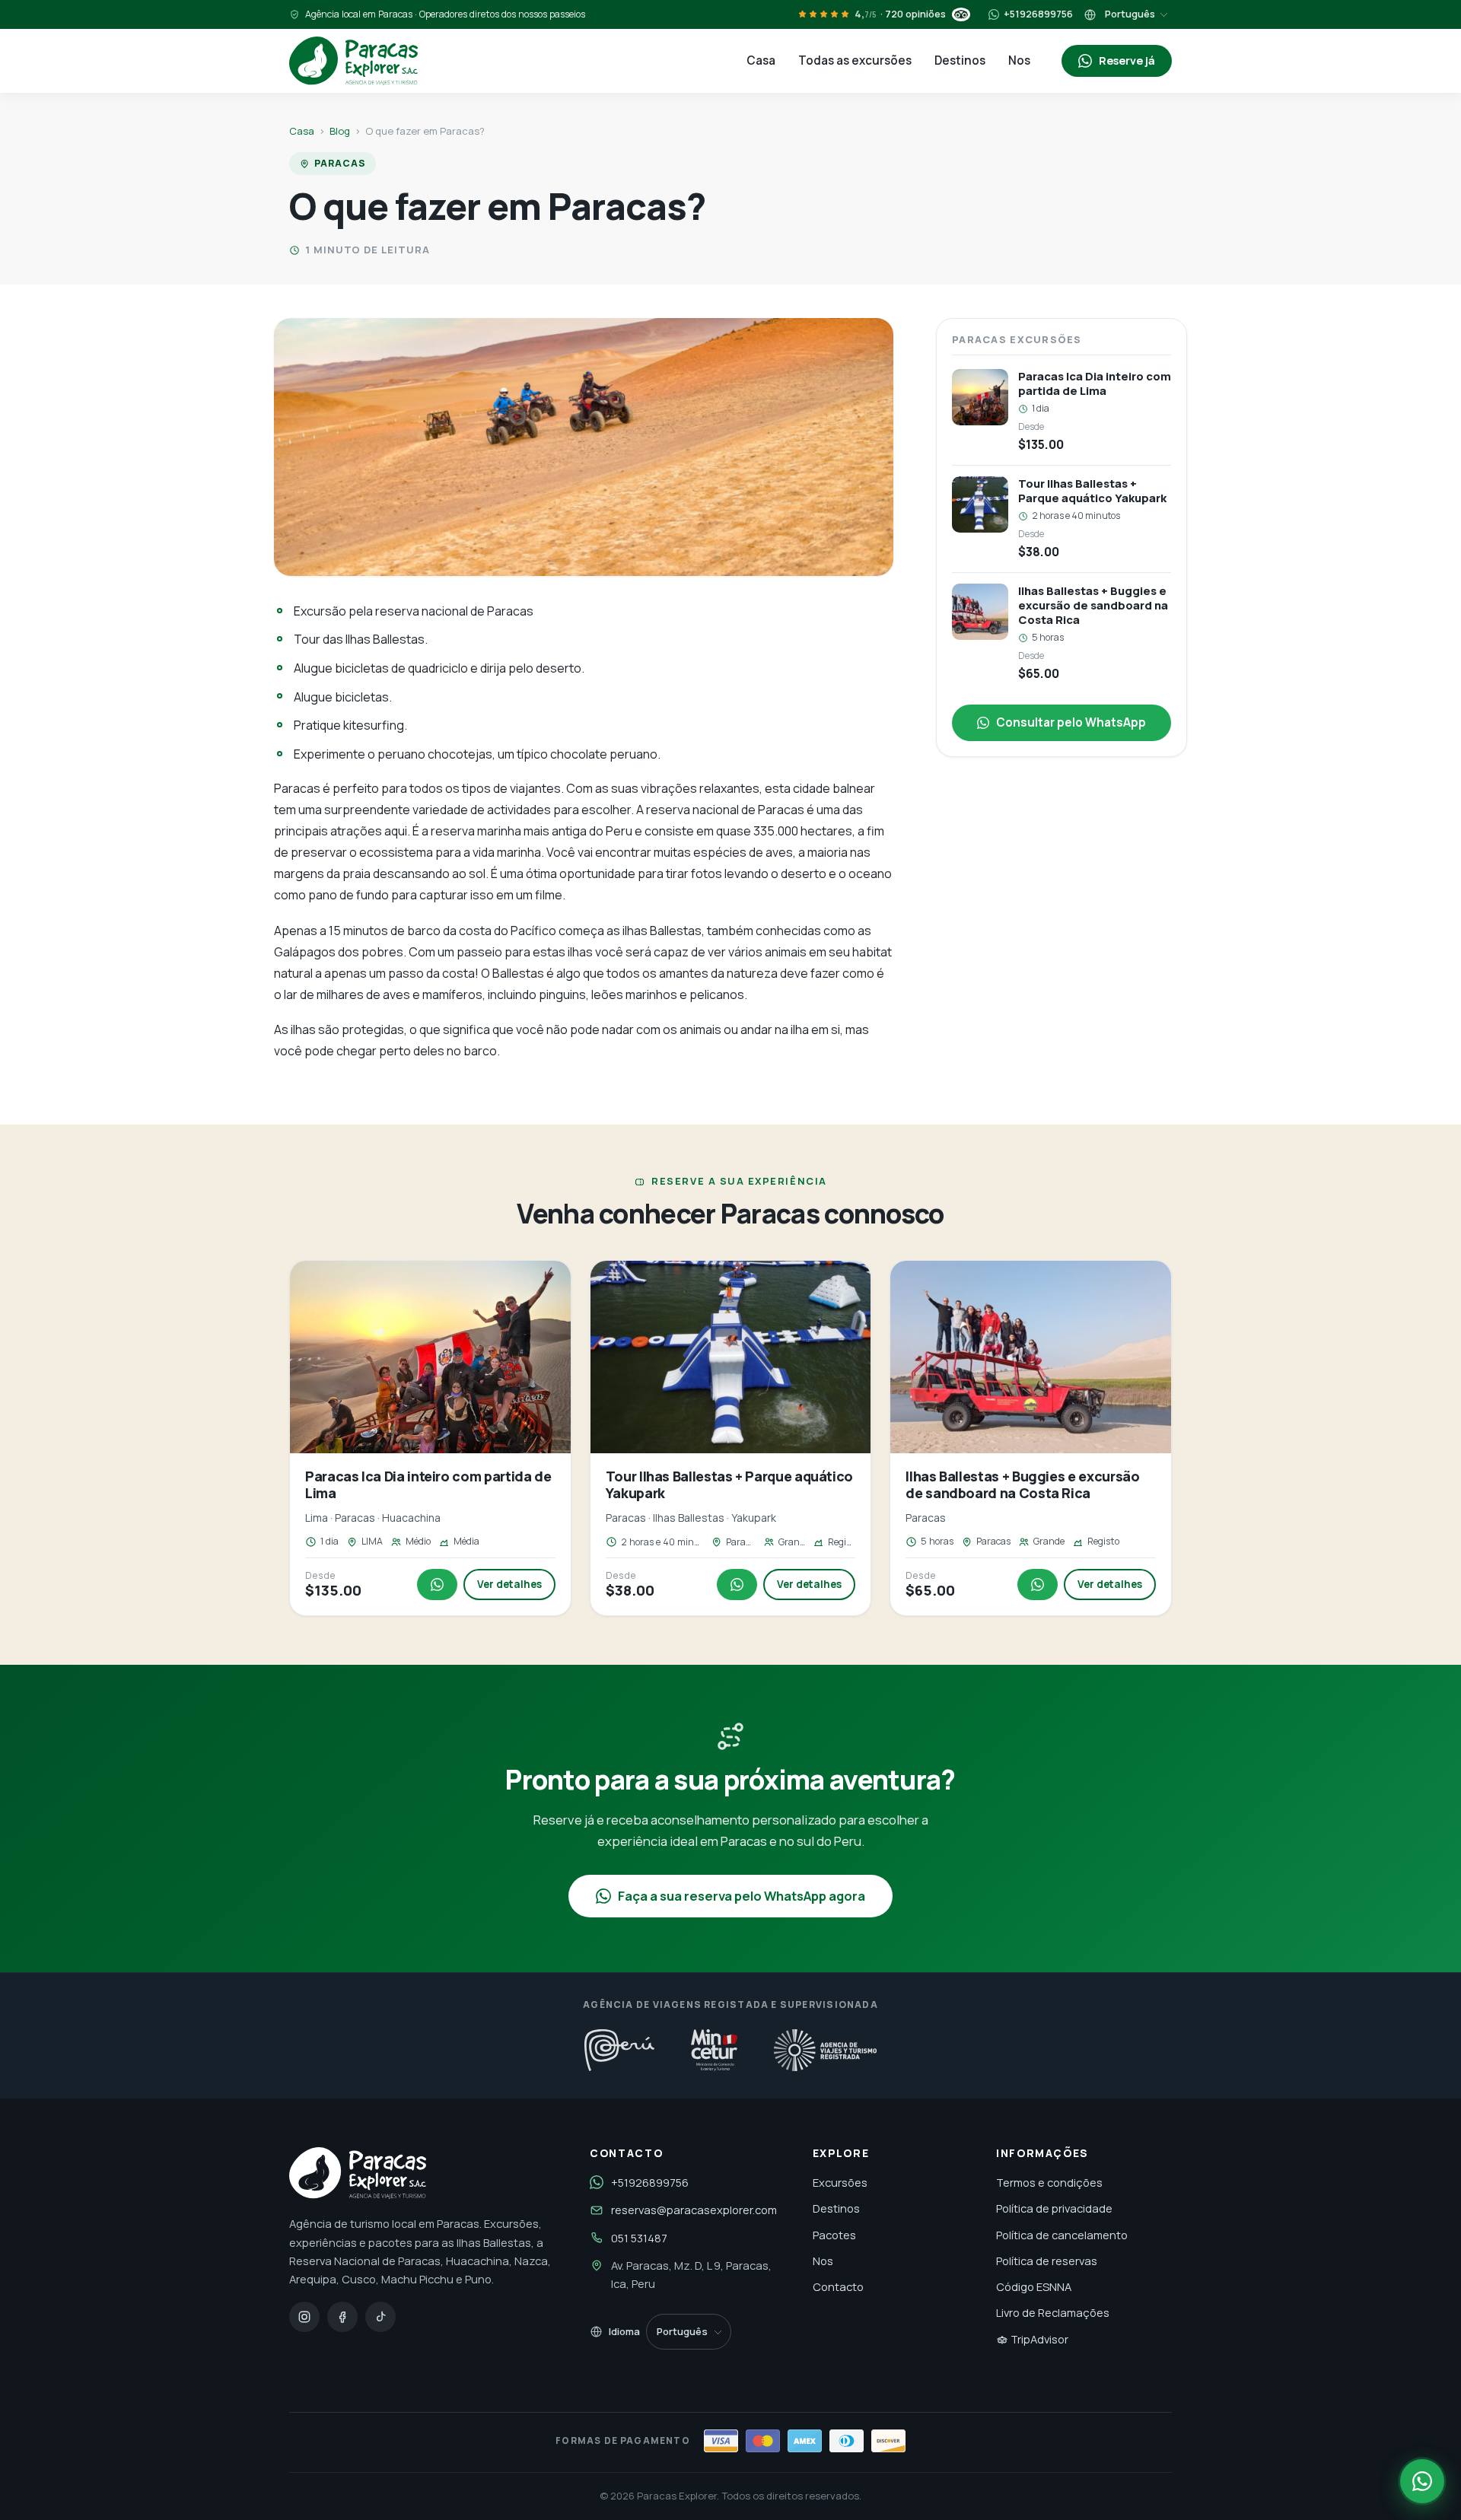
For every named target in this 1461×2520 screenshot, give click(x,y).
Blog (340, 131)
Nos (1019, 60)
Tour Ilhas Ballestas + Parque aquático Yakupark (729, 1484)
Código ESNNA (1034, 2286)
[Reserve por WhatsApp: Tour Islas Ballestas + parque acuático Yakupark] (737, 1585)
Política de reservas (1047, 2261)
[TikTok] (380, 2317)
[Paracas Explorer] (353, 61)
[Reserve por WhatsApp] (1422, 2481)
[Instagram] (304, 2317)
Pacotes (834, 2235)
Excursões (840, 2182)
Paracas (340, 163)
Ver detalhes (509, 1584)
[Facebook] (342, 2317)
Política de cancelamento (1062, 2235)
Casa (761, 60)
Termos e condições (1049, 2182)
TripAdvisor (1038, 2339)
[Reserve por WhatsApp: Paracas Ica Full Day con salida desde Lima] (437, 1585)
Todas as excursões (855, 60)
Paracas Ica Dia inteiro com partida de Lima (428, 1484)
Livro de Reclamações (1053, 2312)
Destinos (960, 60)
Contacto (838, 2286)
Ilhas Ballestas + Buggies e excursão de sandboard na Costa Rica (1022, 1484)
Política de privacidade (1054, 2208)
